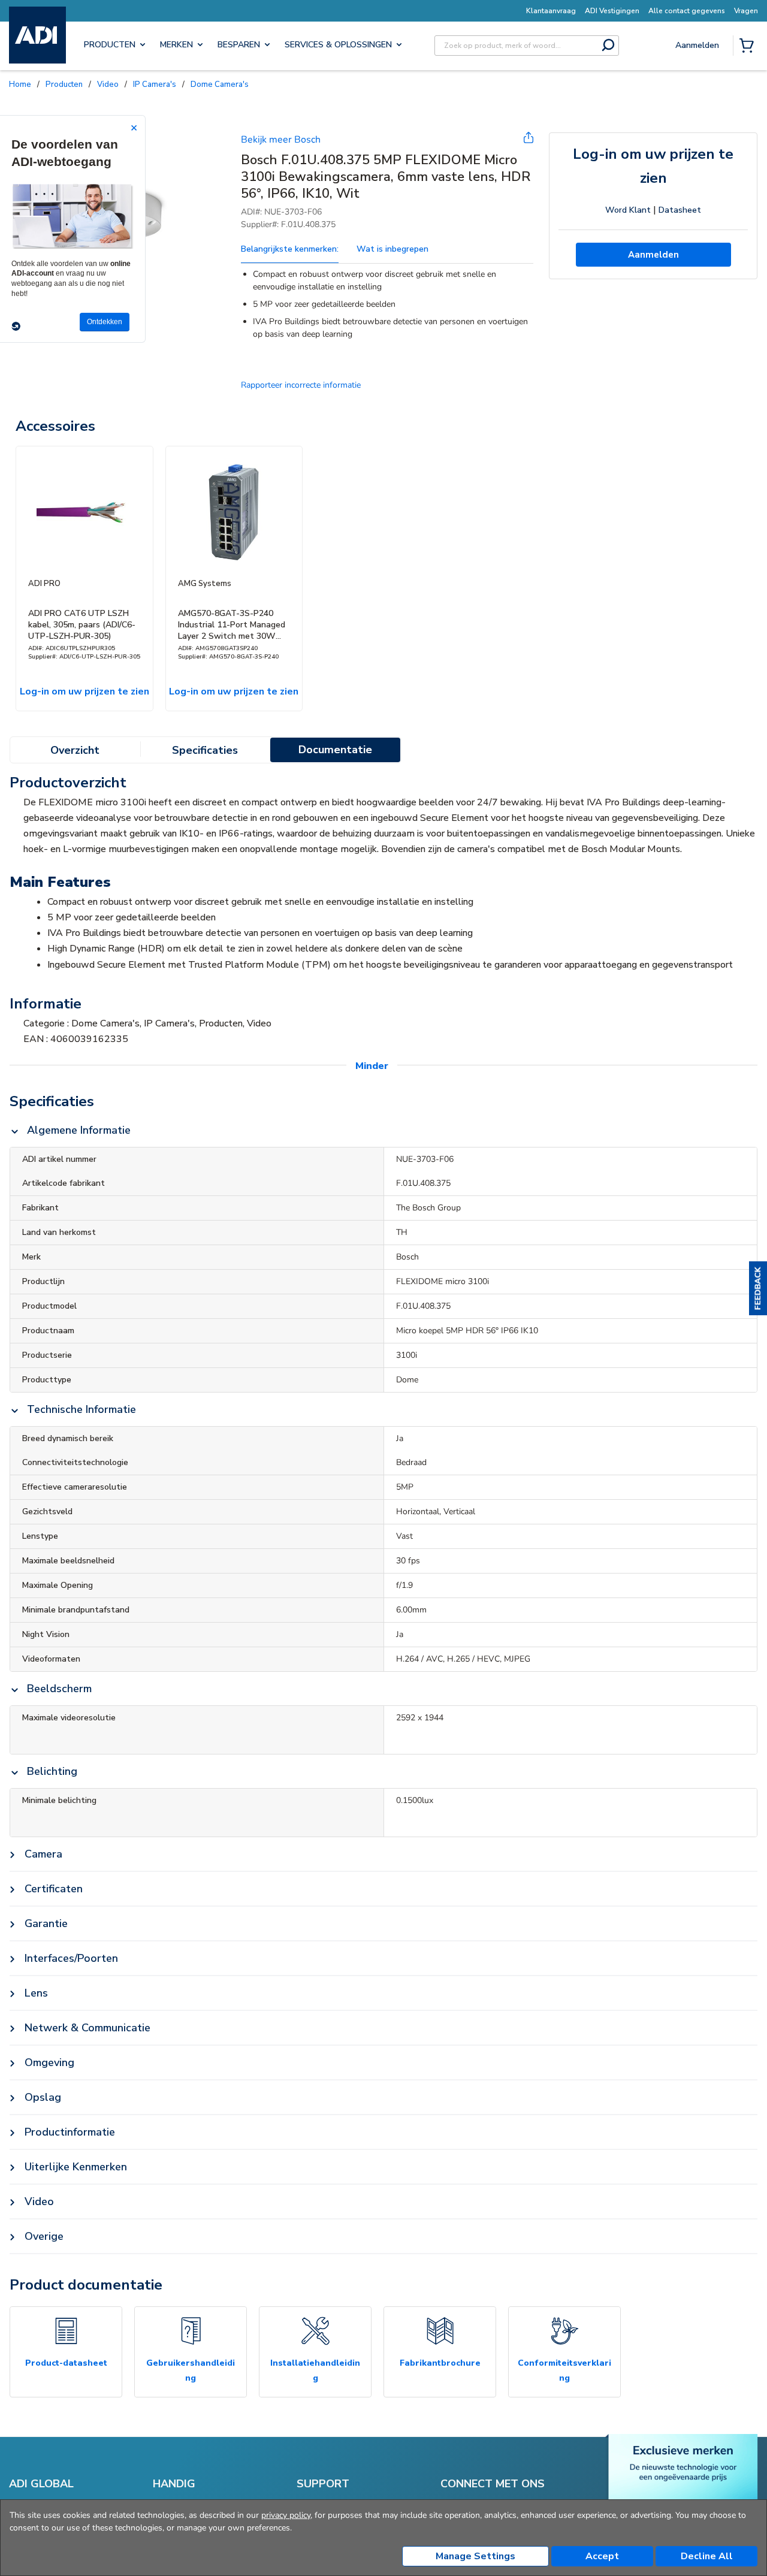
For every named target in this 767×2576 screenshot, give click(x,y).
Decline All (707, 2556)
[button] (758, 1288)
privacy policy (286, 2515)
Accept (602, 2556)
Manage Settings (475, 2556)
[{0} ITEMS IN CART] (749, 47)
